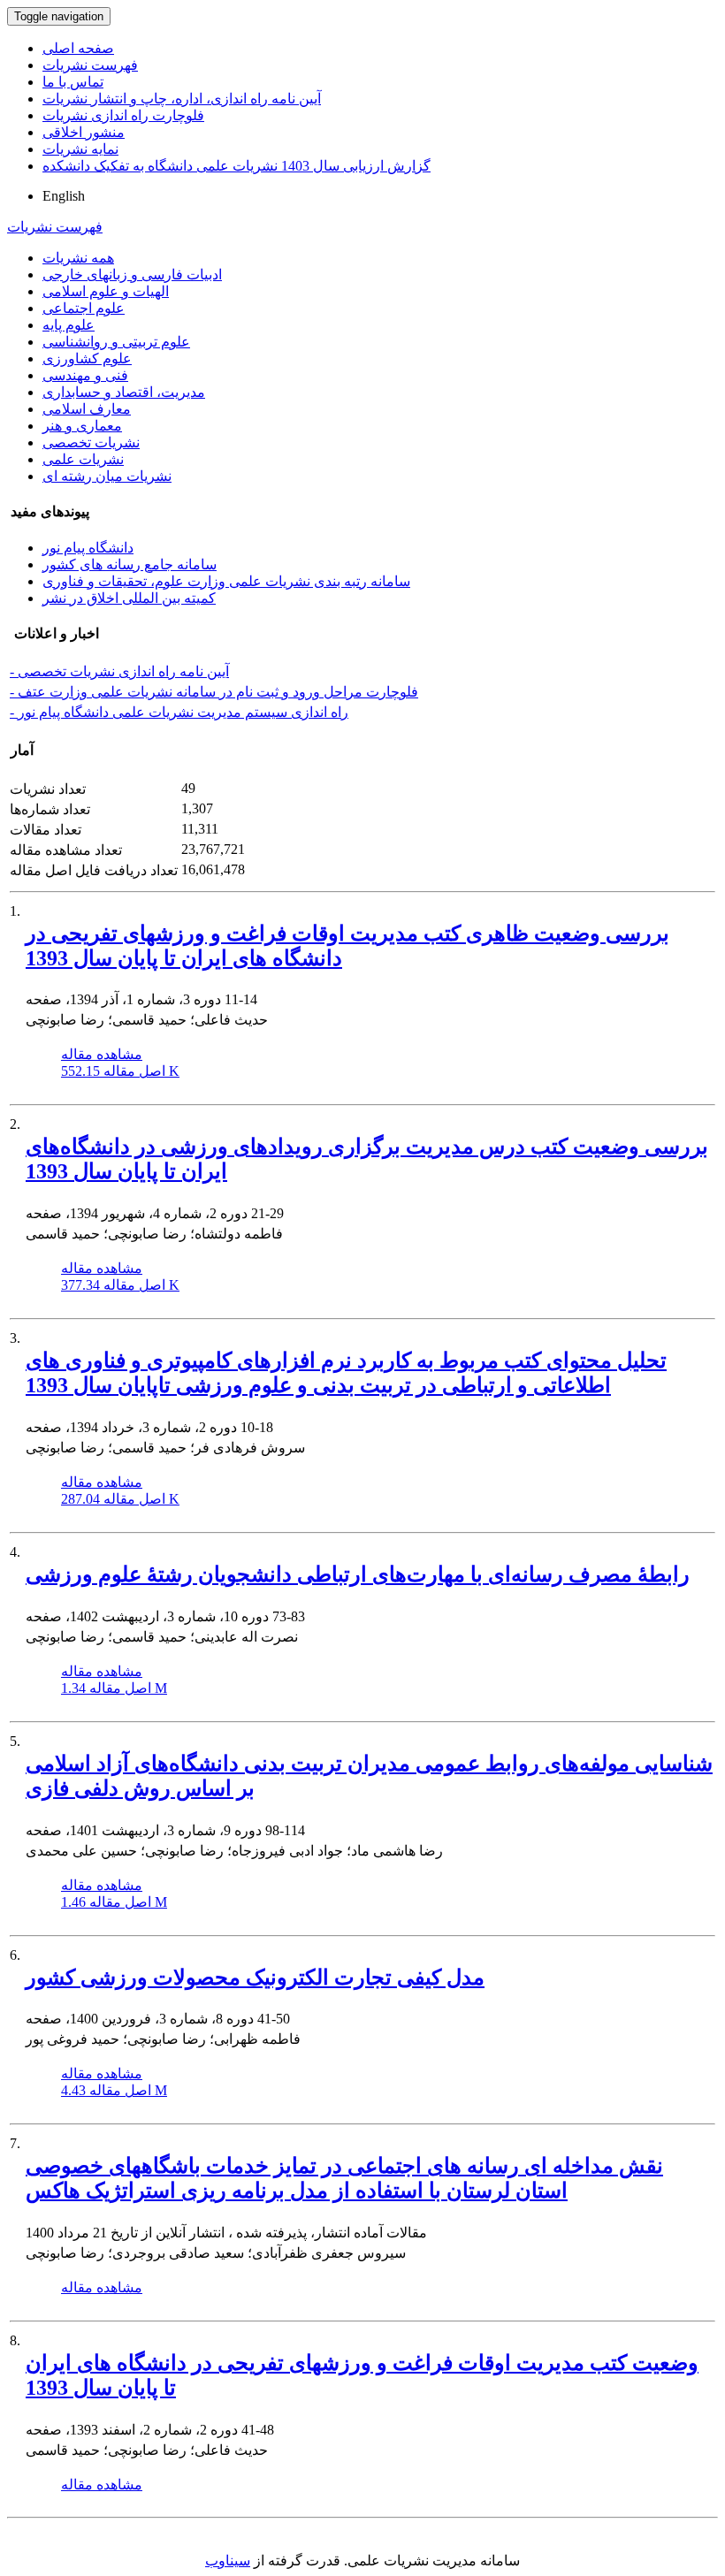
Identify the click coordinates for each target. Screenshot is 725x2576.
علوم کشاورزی (87, 358)
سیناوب (228, 2561)
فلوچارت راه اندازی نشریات (123, 115)
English (64, 196)
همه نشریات (78, 258)
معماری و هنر (82, 426)
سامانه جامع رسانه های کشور (130, 564)
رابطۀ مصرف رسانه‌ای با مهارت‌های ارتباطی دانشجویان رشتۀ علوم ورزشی (358, 1574)
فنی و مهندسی (85, 375)
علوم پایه (69, 325)
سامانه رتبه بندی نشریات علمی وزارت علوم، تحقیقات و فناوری (226, 581)
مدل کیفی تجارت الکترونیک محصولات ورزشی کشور (255, 1978)
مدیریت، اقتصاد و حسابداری (124, 392)
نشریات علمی (83, 459)
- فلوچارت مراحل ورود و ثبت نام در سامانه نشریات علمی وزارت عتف (214, 692)
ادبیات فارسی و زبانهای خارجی (132, 274)
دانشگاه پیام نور (88, 548)
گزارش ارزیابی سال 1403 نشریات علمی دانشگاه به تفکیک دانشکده (237, 166)
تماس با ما (73, 82)
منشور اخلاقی (84, 132)
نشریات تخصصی (91, 442)
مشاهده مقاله (102, 1054)
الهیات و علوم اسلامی (106, 291)
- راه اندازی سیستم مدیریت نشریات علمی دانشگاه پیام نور (179, 712)
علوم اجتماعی (84, 308)
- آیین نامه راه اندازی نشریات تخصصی (119, 671)
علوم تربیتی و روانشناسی (116, 342)
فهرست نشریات (90, 65)
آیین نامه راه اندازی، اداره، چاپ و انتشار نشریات (182, 99)
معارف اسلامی (87, 409)
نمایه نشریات (80, 149)
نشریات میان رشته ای (107, 476)
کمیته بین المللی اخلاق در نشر (129, 598)
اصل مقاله (120, 1071)
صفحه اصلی (78, 48)
